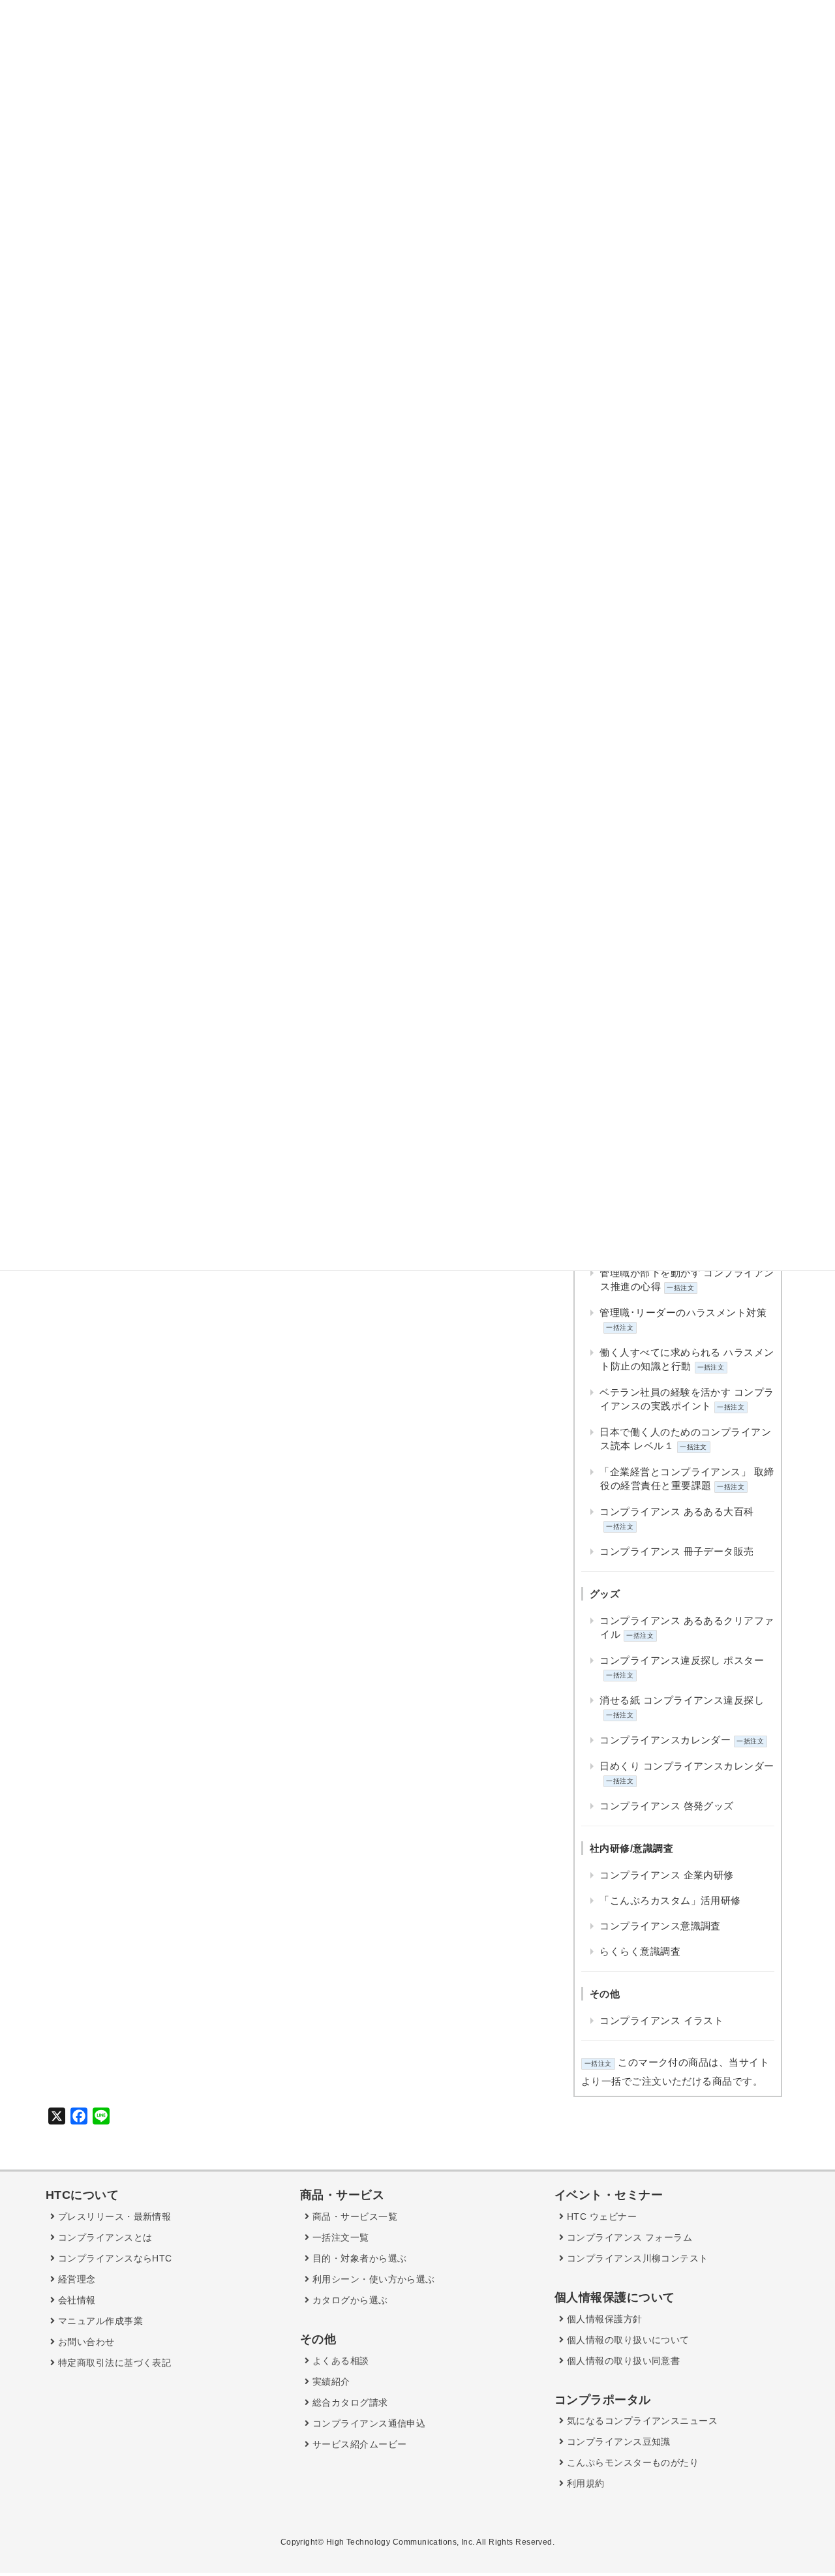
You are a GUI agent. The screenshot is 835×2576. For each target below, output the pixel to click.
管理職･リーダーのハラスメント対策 (683, 1312)
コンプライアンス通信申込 (367, 2423)
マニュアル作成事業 (99, 2321)
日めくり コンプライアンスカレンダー (687, 1766)
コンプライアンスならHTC (113, 2258)
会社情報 (75, 2300)
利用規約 (584, 2483)
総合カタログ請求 (348, 2402)
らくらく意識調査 (640, 1951)
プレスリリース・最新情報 (113, 2216)
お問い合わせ (84, 2342)
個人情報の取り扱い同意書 (622, 2361)
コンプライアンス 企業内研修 (666, 1875)
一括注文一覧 (339, 2237)
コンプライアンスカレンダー (665, 1740)
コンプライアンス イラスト (661, 2020)
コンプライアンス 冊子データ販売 (676, 1551)
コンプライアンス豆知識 (617, 2442)
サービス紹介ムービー (358, 2444)
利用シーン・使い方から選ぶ (372, 2279)
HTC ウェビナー (600, 2216)
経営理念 (75, 2279)
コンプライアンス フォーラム (628, 2237)
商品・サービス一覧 (353, 2216)
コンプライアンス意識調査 (660, 1926)
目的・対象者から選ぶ (358, 2258)
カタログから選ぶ (348, 2300)
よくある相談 (339, 2361)
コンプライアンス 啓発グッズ (666, 1806)
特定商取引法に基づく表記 (113, 2363)
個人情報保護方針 (603, 2319)
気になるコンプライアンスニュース (641, 2421)
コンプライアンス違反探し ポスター (682, 1660)
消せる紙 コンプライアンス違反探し (682, 1700)
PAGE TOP (802, 2488)
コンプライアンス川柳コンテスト (636, 2258)
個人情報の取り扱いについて (626, 2340)
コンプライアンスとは (103, 2237)
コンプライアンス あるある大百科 (676, 1511)
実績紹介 (329, 2382)
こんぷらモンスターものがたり (631, 2462)
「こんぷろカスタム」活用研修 (670, 1900)
